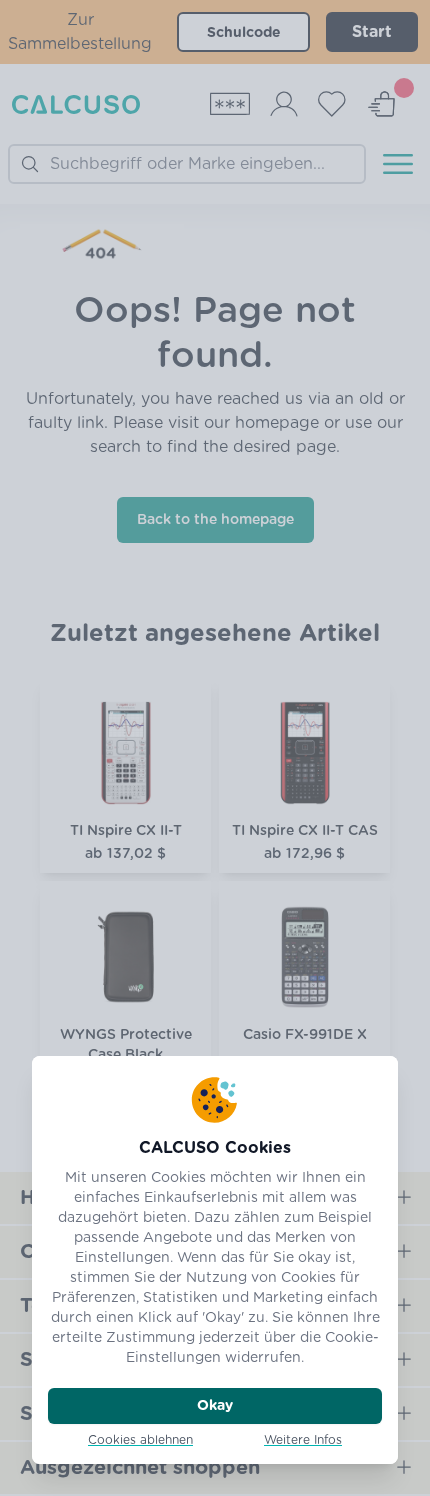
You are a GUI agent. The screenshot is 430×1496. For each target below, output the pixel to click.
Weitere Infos (303, 1440)
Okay (215, 1406)
